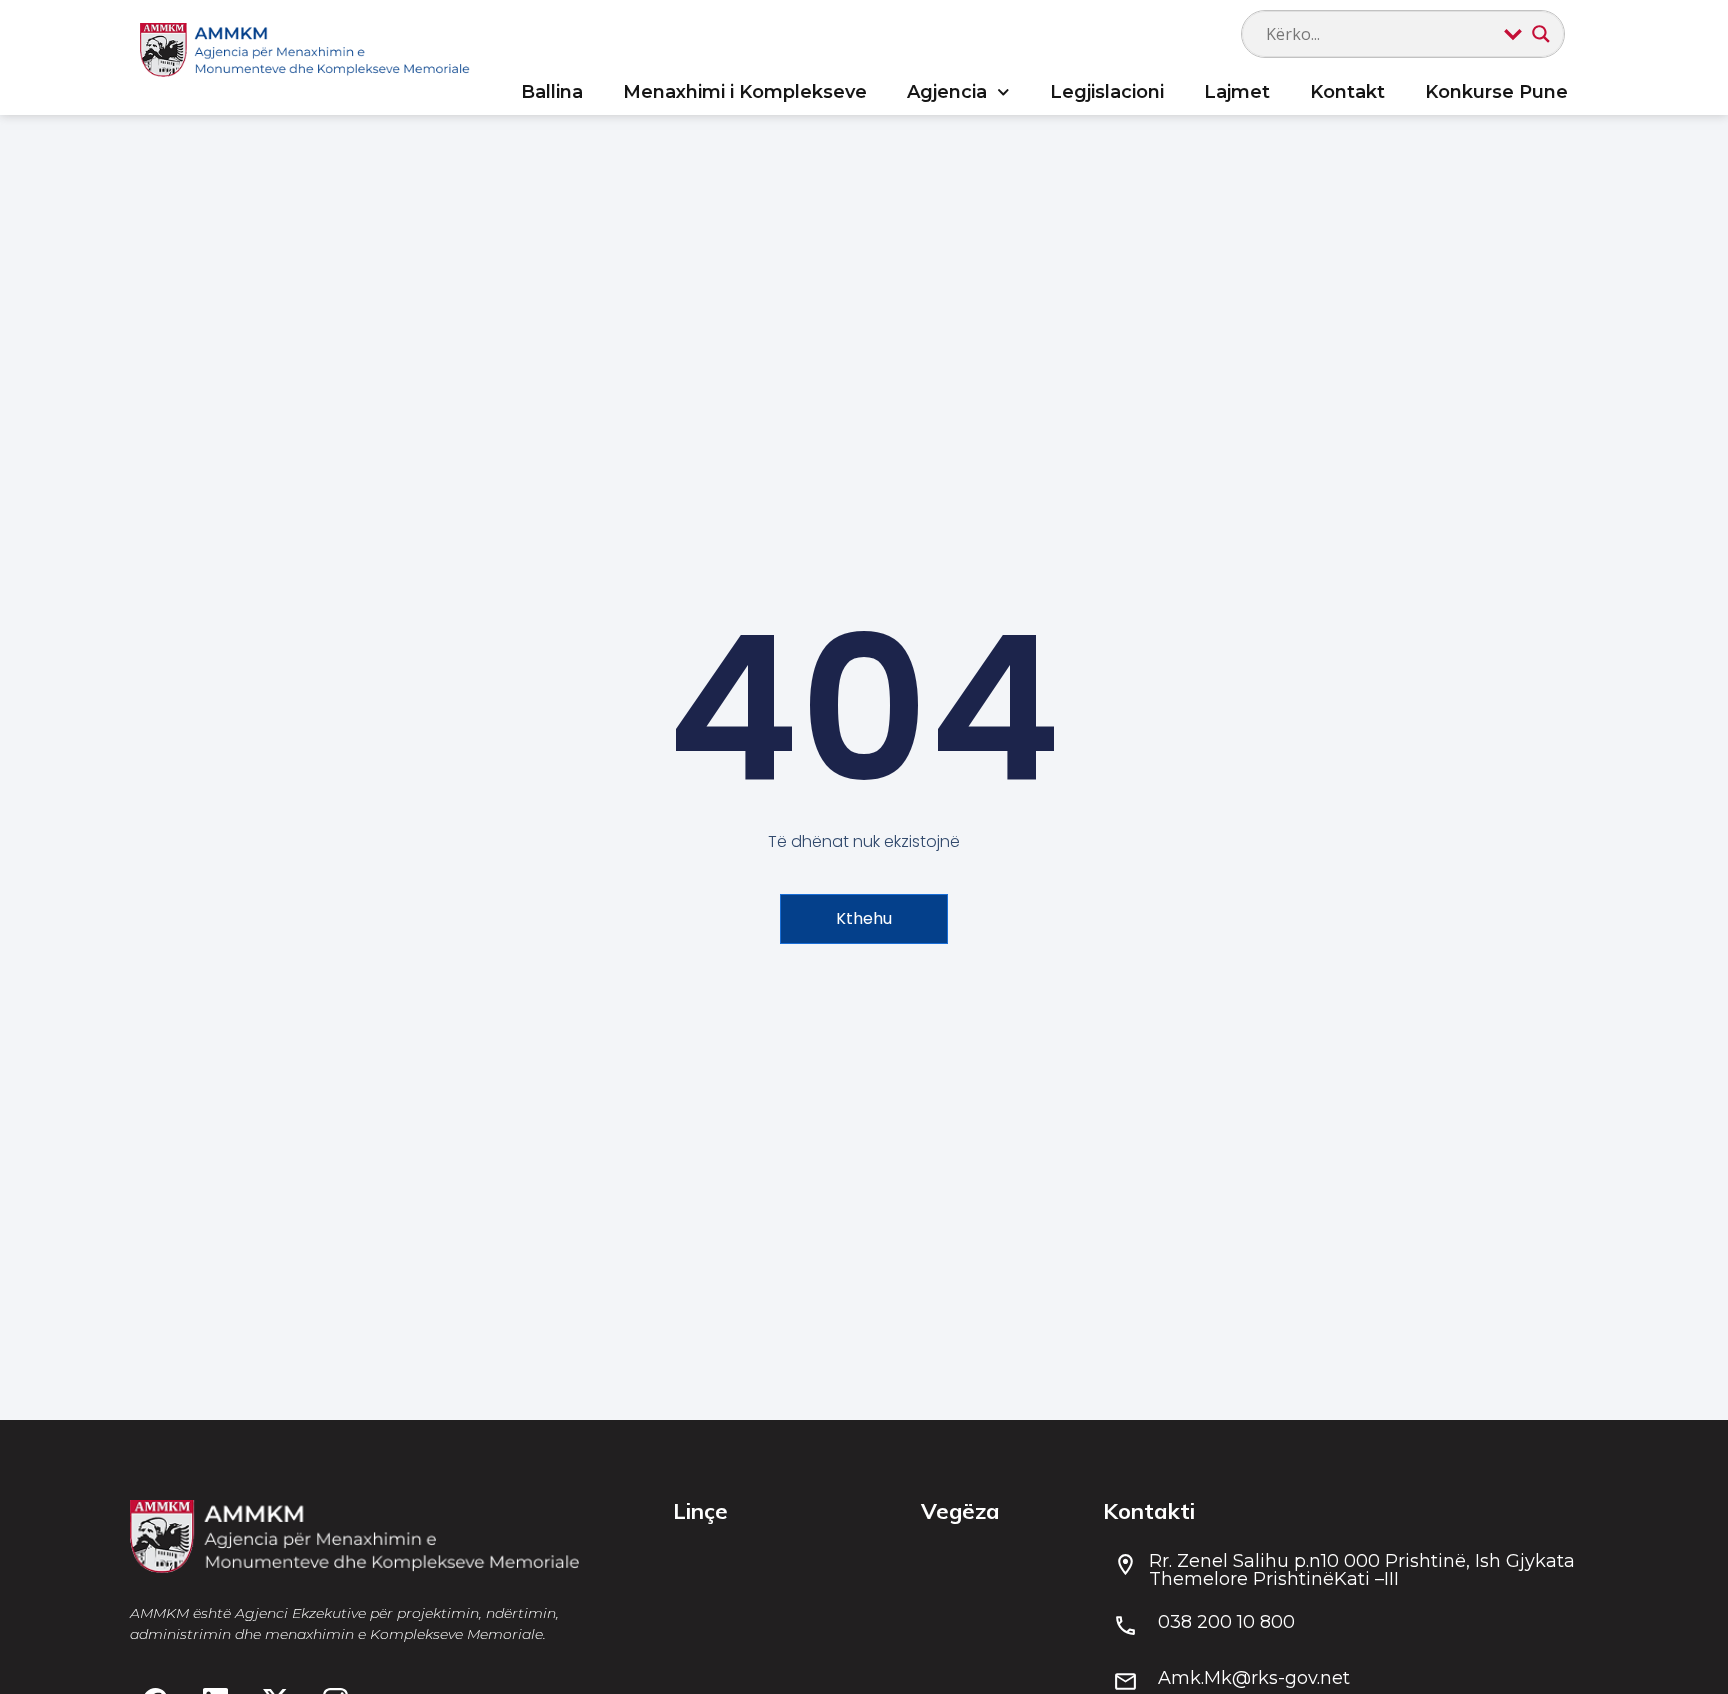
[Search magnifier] (1541, 34)
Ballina (552, 92)
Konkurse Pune (1496, 92)
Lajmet (1237, 92)
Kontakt (1347, 92)
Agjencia (947, 92)
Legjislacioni (1107, 92)
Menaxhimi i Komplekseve (745, 92)
